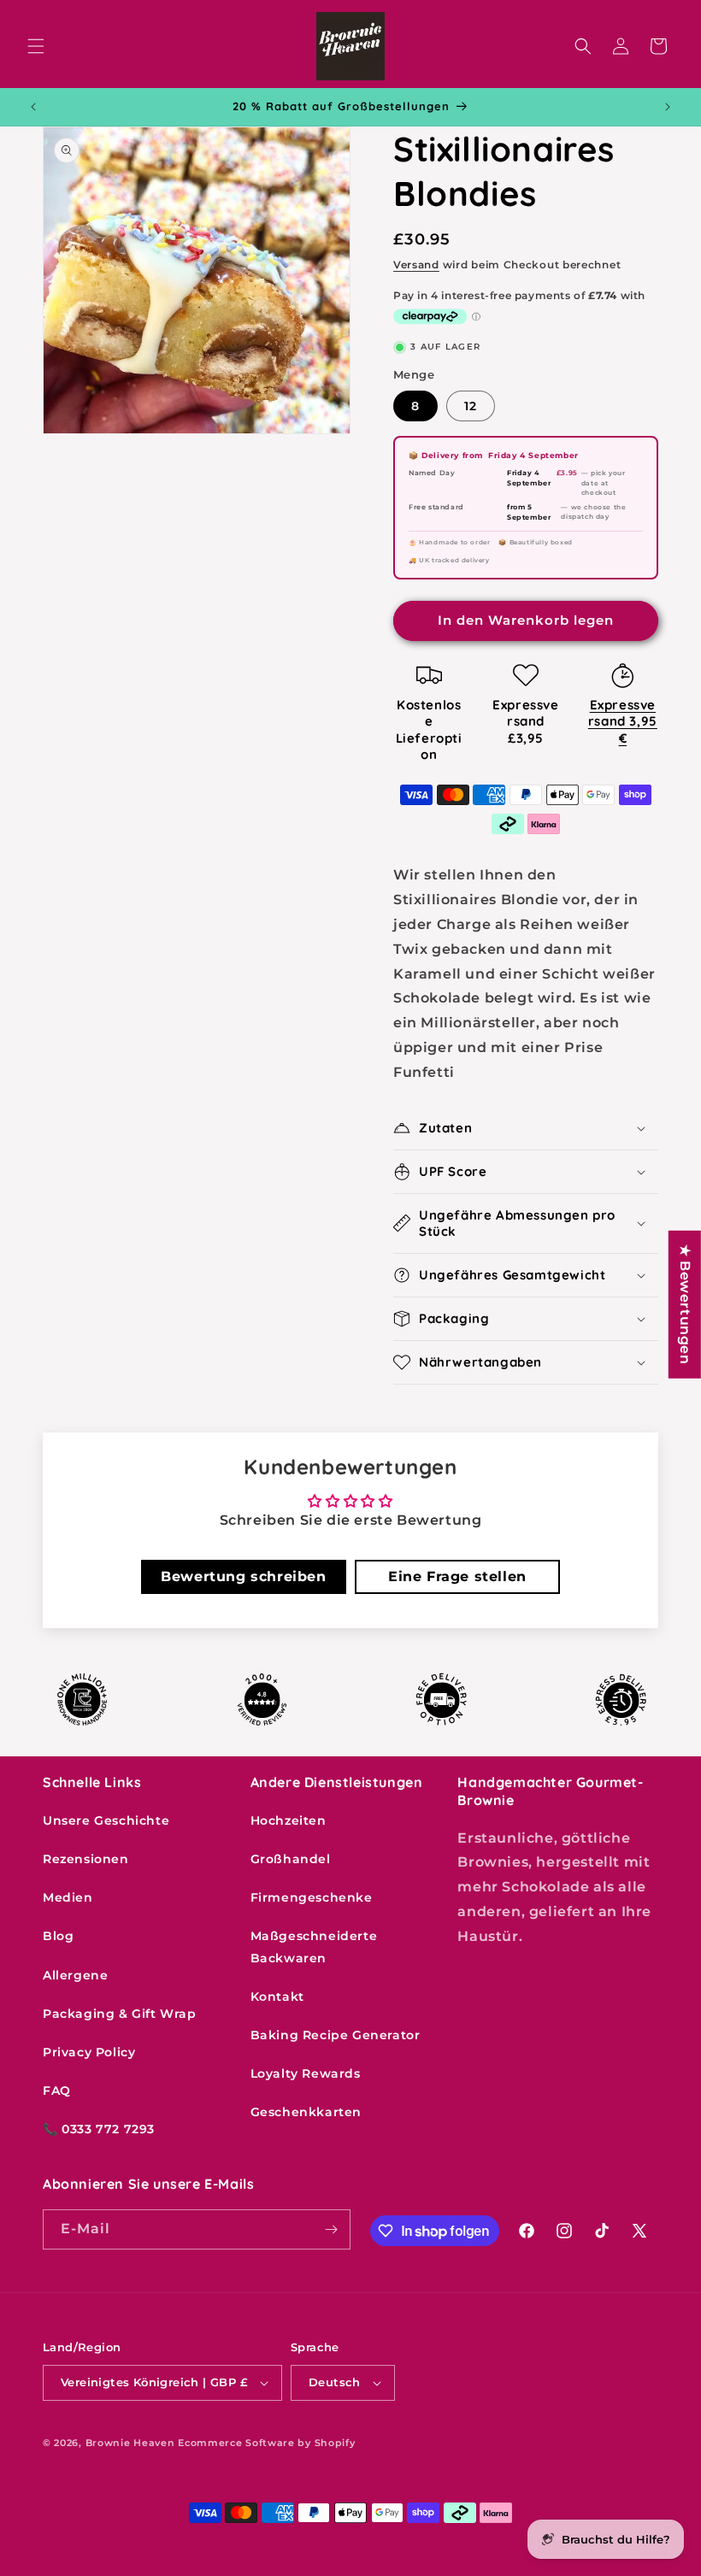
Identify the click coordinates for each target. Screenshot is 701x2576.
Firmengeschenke (312, 1897)
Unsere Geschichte (106, 1820)
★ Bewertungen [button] (685, 1305)
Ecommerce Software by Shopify (266, 2443)
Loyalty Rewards (306, 2073)
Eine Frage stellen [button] (457, 1576)
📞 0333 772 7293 (99, 2129)
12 (471, 406)
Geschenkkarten (306, 2112)
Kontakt (277, 1997)
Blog (58, 1936)
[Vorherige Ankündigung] (33, 107)
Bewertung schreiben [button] (243, 1576)
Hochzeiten (289, 1820)
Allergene (75, 1975)
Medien (68, 1897)
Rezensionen (86, 1859)
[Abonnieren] (331, 2229)
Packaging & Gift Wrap (120, 2014)
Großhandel (291, 1859)
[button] (36, 46)
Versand (416, 265)
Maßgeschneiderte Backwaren (314, 1947)
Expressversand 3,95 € (623, 721)
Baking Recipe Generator (336, 2035)
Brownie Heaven (130, 2443)
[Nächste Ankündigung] (668, 107)
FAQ (57, 2091)
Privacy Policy (89, 2052)
